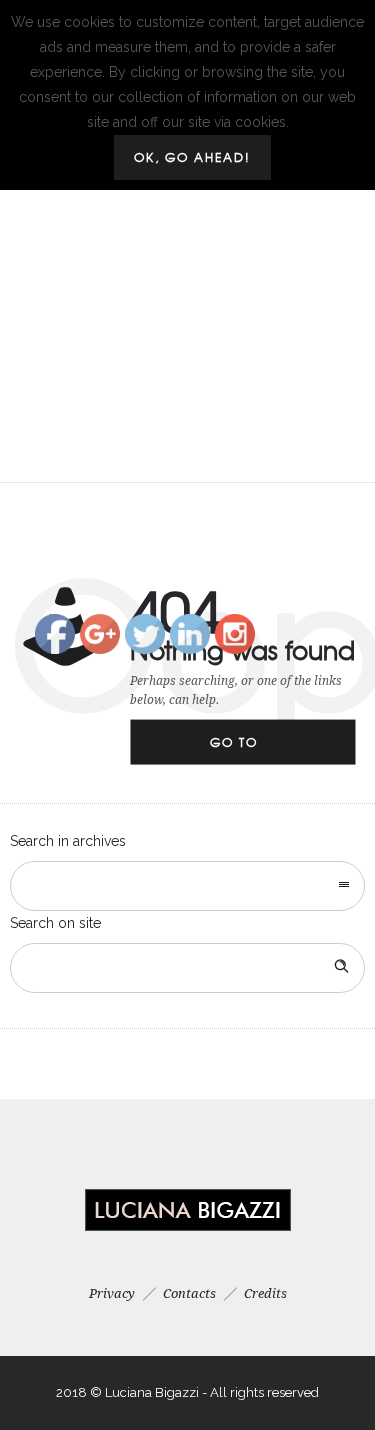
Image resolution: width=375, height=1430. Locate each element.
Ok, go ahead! (192, 157)
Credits (265, 1293)
